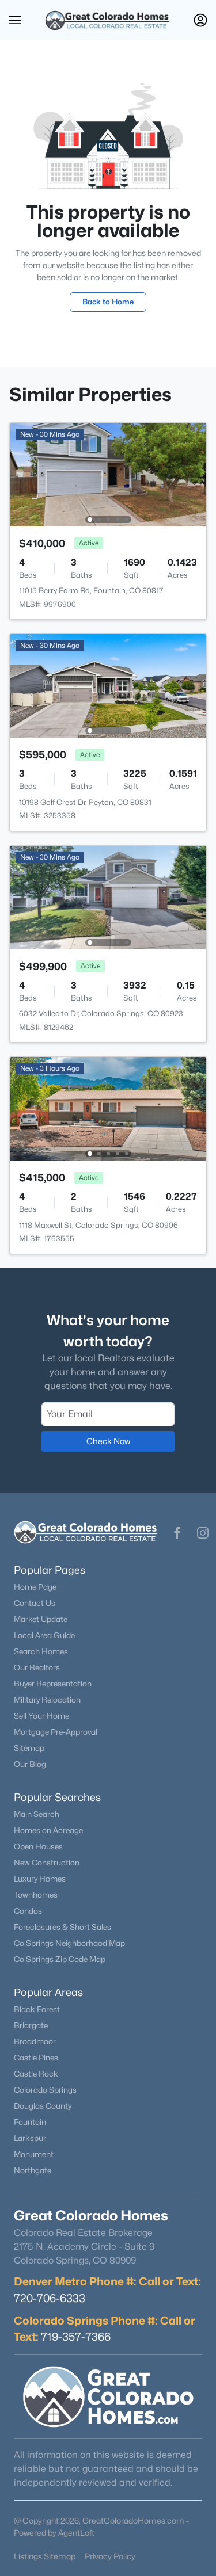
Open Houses (38, 1846)
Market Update (41, 1619)
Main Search (37, 1814)
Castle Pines (36, 2058)
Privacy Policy (110, 2556)
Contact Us (35, 1603)
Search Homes (41, 1651)
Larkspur (30, 2138)
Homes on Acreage (48, 1830)
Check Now (108, 1441)
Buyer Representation (53, 1684)
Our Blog (30, 1764)
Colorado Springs (45, 2090)
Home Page (35, 1587)
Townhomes (36, 1895)
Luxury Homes (40, 1879)
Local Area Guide (44, 1635)
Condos (28, 1911)
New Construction (47, 1863)
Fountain (30, 2122)
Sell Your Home (41, 1716)
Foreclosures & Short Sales (62, 1927)
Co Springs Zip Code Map (60, 1959)
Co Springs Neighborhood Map (69, 1943)
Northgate (33, 2170)
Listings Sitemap (45, 2556)
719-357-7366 (76, 2337)
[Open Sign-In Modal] (200, 20)
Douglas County (43, 2106)
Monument (34, 2154)
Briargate (31, 2025)
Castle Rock (36, 2074)
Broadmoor (35, 2041)
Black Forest (37, 2009)
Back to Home (108, 302)
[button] (15, 20)
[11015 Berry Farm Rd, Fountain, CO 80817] (108, 474)
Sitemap (29, 1748)
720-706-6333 (50, 2298)
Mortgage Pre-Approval (56, 1732)
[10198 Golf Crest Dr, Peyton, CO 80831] (108, 685)
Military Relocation (47, 1700)
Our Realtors (37, 1667)
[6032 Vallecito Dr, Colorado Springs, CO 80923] (108, 897)
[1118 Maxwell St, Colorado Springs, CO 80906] (108, 1108)
